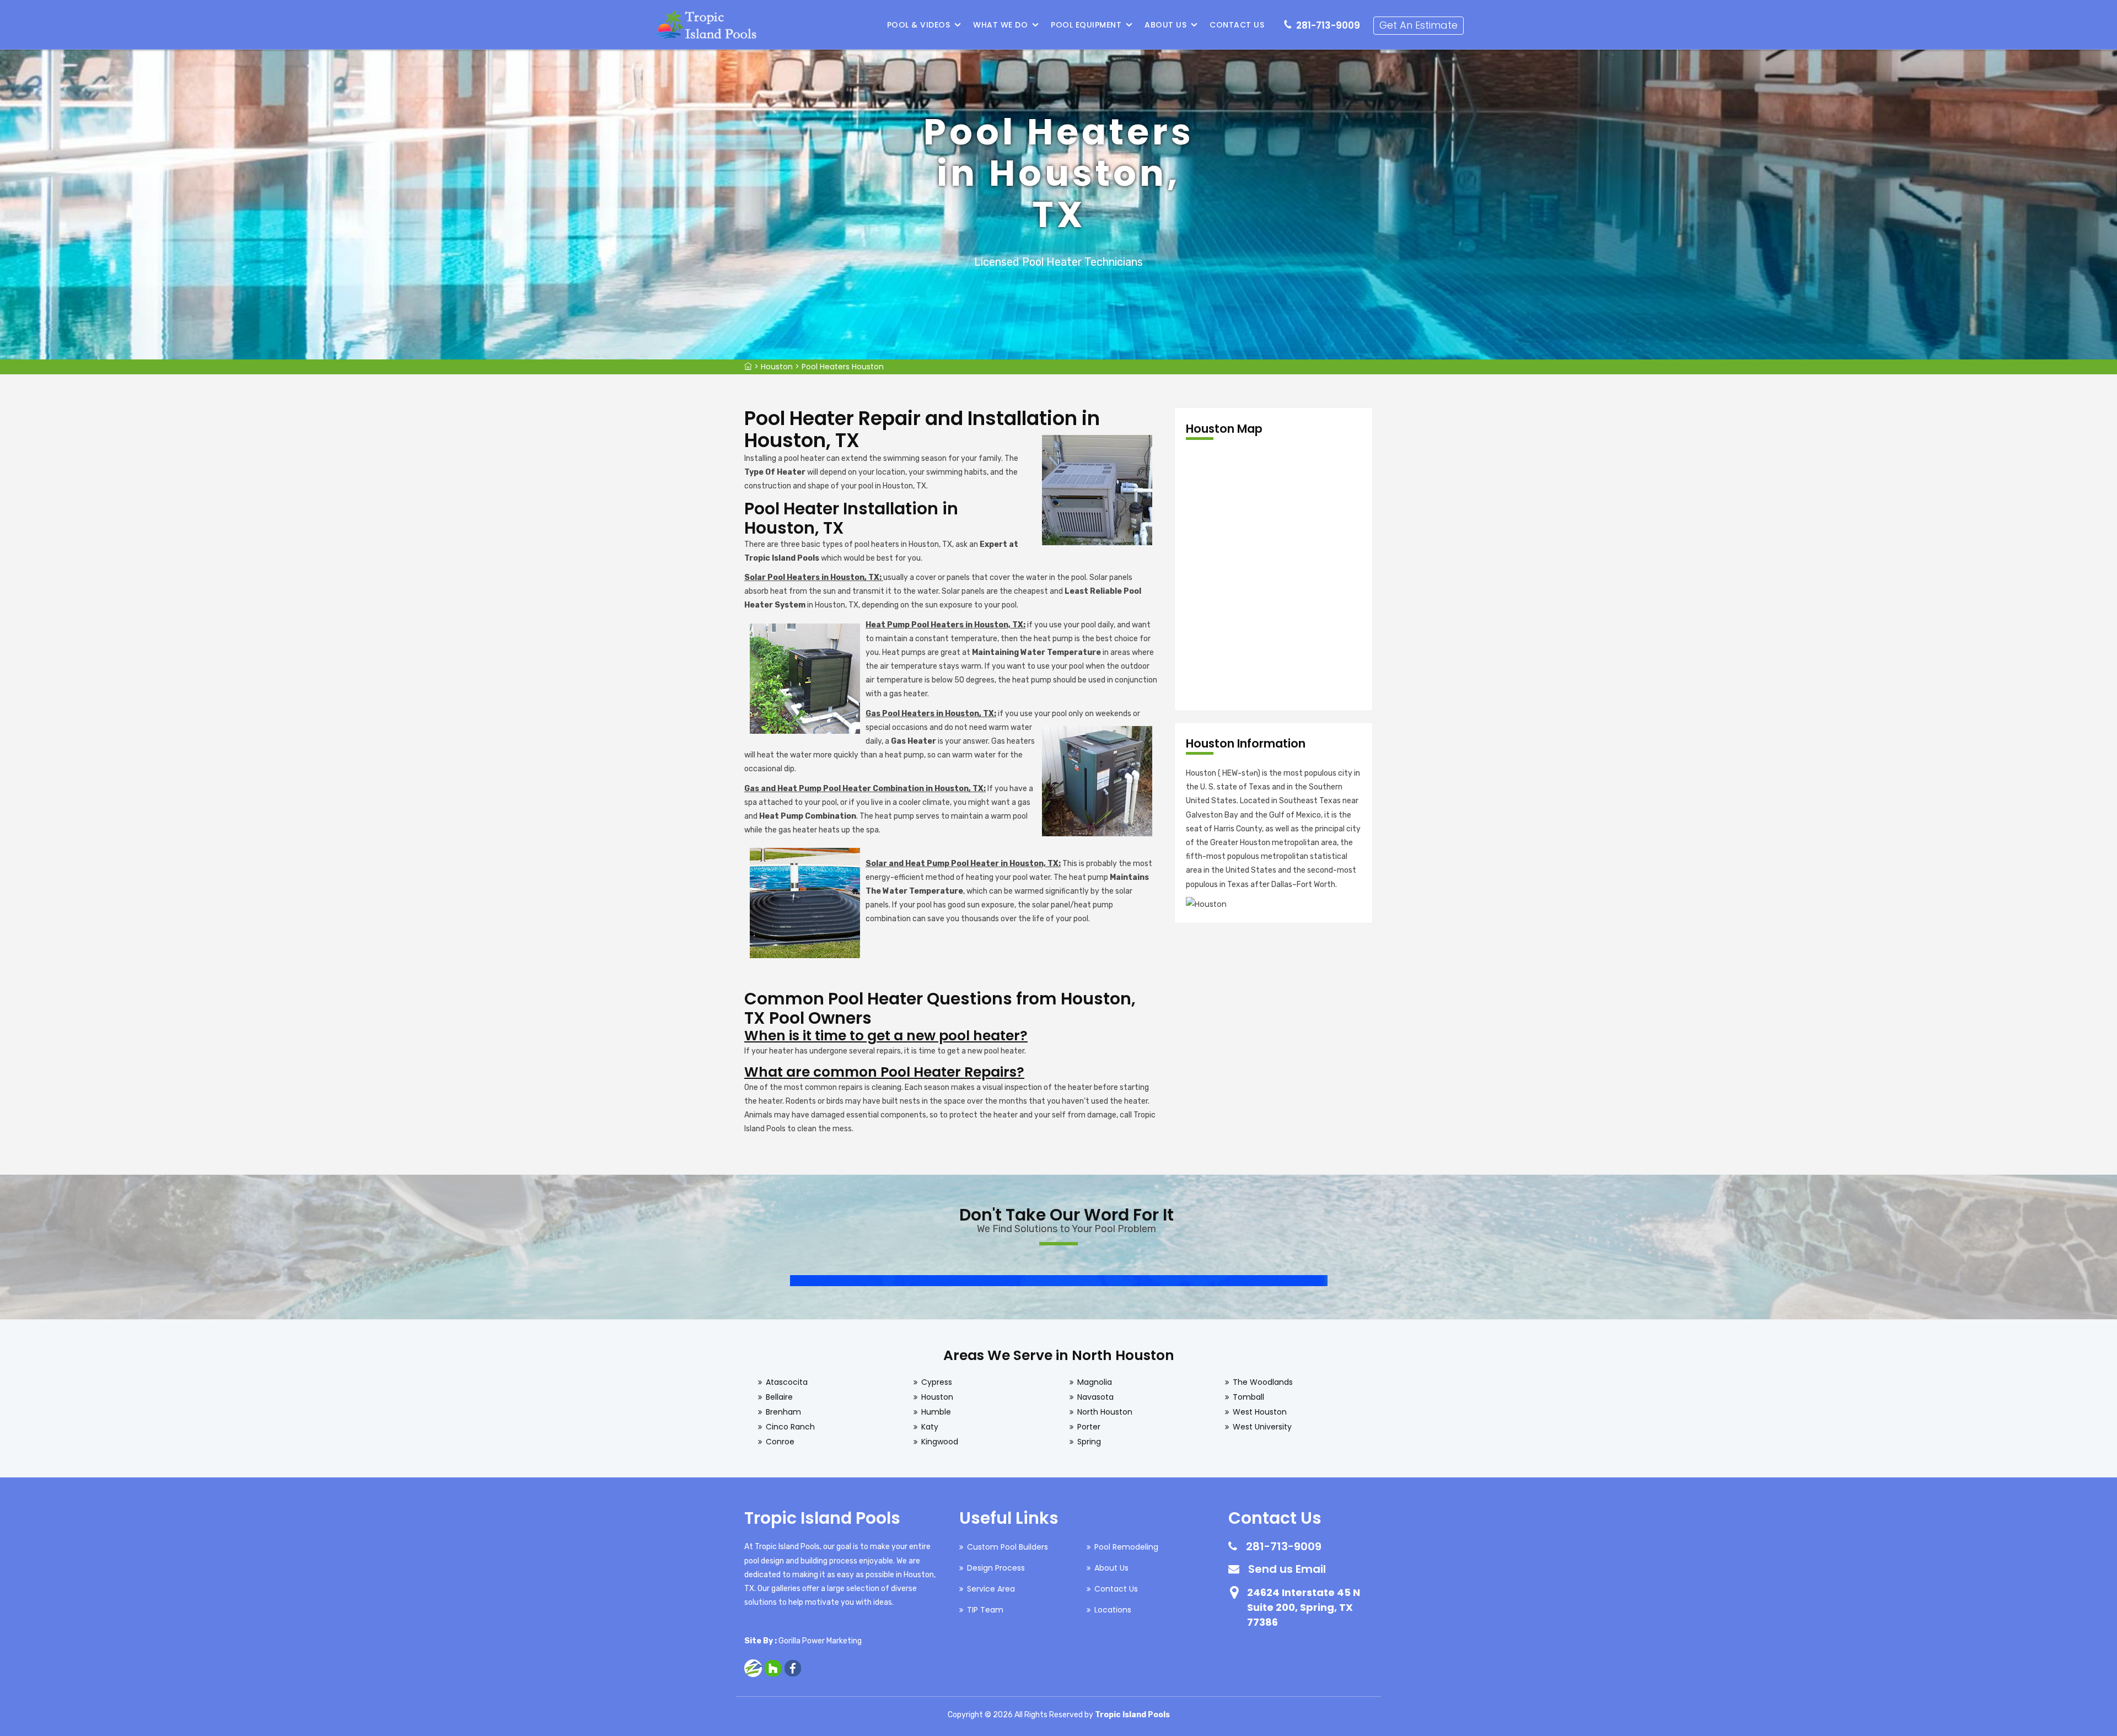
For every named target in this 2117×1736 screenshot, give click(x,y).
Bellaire (779, 1397)
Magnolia (1095, 1382)
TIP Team (985, 1610)
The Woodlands (1263, 1382)
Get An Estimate (1419, 25)
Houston (777, 367)
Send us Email (1287, 1569)
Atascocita (787, 1382)
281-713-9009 (1328, 25)
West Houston (1260, 1412)
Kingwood (940, 1442)
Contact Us (1237, 25)
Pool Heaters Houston (843, 367)
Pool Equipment (1086, 25)
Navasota (1095, 1397)
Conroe (780, 1442)
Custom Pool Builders (1008, 1547)
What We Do (1000, 25)
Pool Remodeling (1126, 1547)
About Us (1165, 25)
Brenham (783, 1412)
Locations (1113, 1610)
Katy (930, 1427)
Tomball (1248, 1397)
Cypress (937, 1382)
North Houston (1105, 1412)
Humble (936, 1412)
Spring (1089, 1442)
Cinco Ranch (790, 1427)
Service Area (991, 1589)
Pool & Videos (919, 25)
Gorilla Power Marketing (820, 1641)
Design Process (996, 1568)
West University (1262, 1427)
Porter (1089, 1427)
